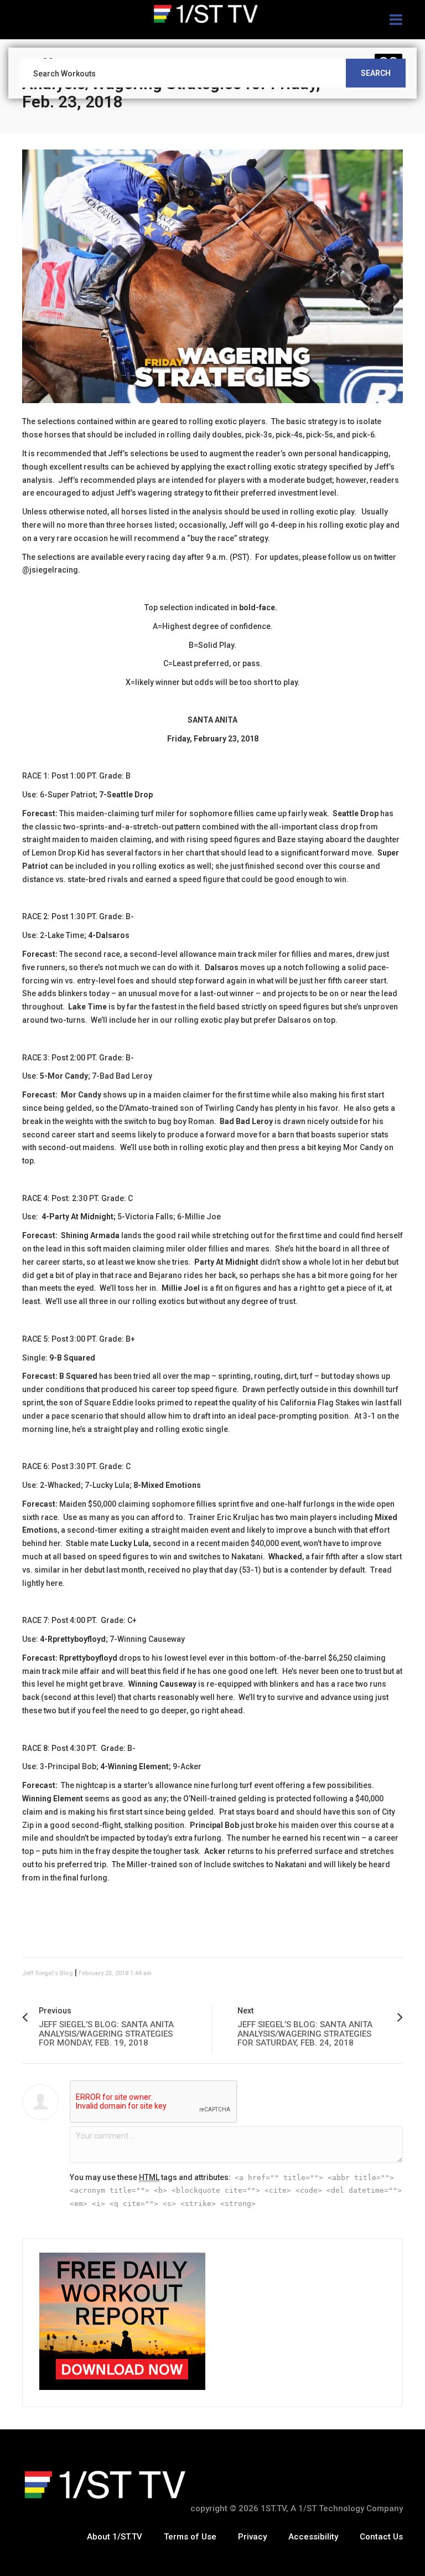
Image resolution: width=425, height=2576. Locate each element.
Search (376, 73)
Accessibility (313, 2537)
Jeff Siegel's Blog (48, 1973)
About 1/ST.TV (115, 2537)
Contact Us (381, 2537)
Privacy (252, 2537)
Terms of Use (190, 2537)
